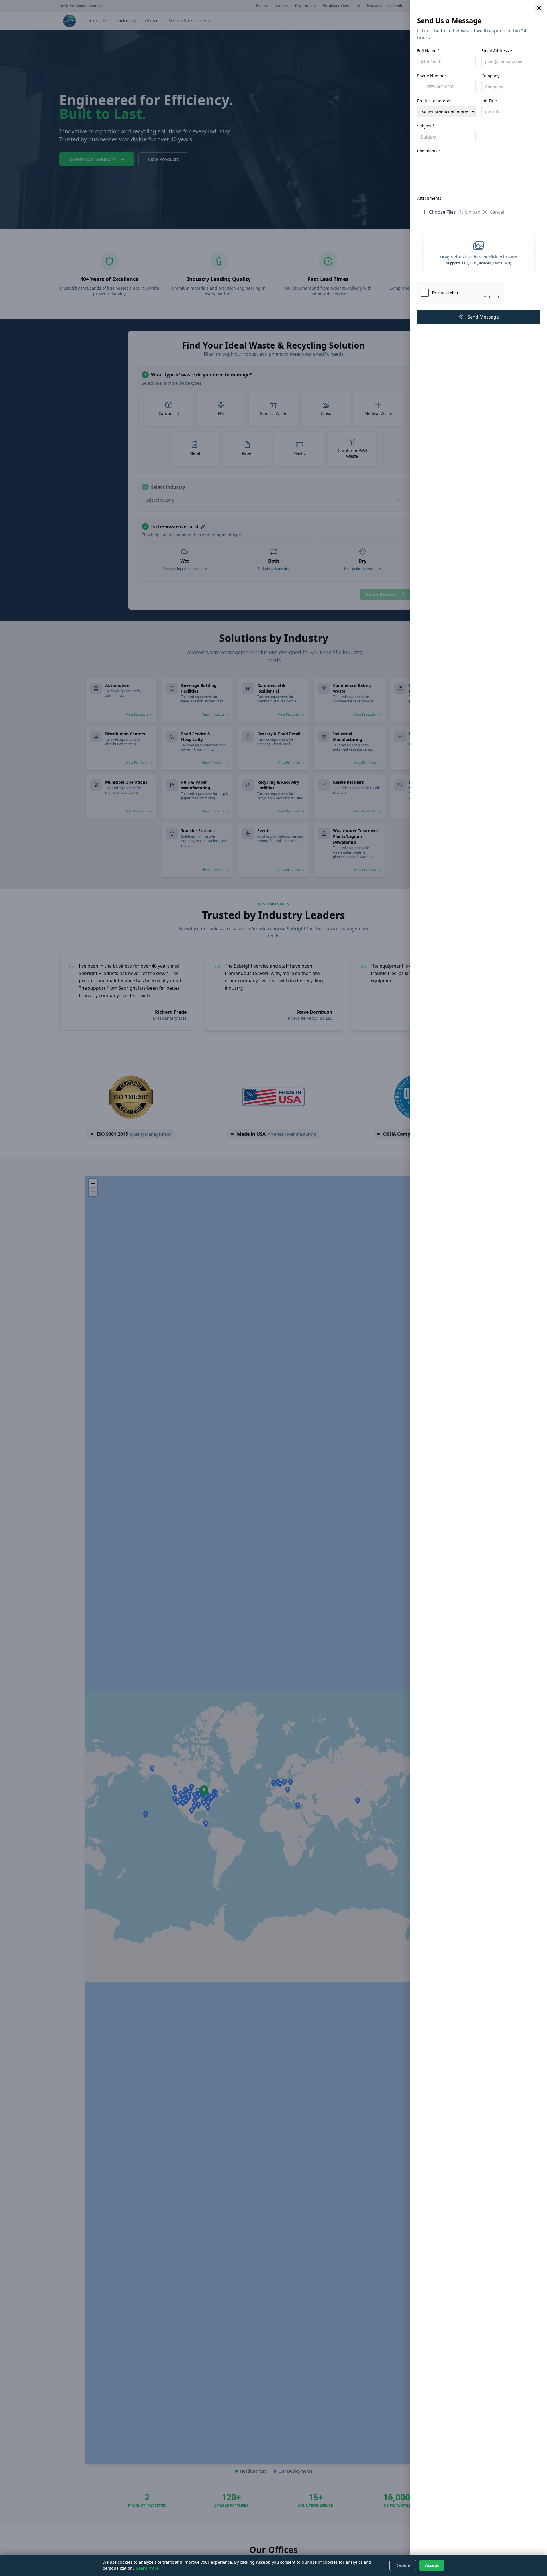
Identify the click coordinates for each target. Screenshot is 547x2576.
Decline (403, 2565)
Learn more (147, 2568)
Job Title (489, 101)
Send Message (483, 317)
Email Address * (497, 51)
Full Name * (428, 51)
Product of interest (435, 101)
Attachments (429, 198)
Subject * (426, 126)
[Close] (539, 8)
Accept (432, 2565)
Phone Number (432, 76)
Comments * (429, 151)
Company (490, 76)
